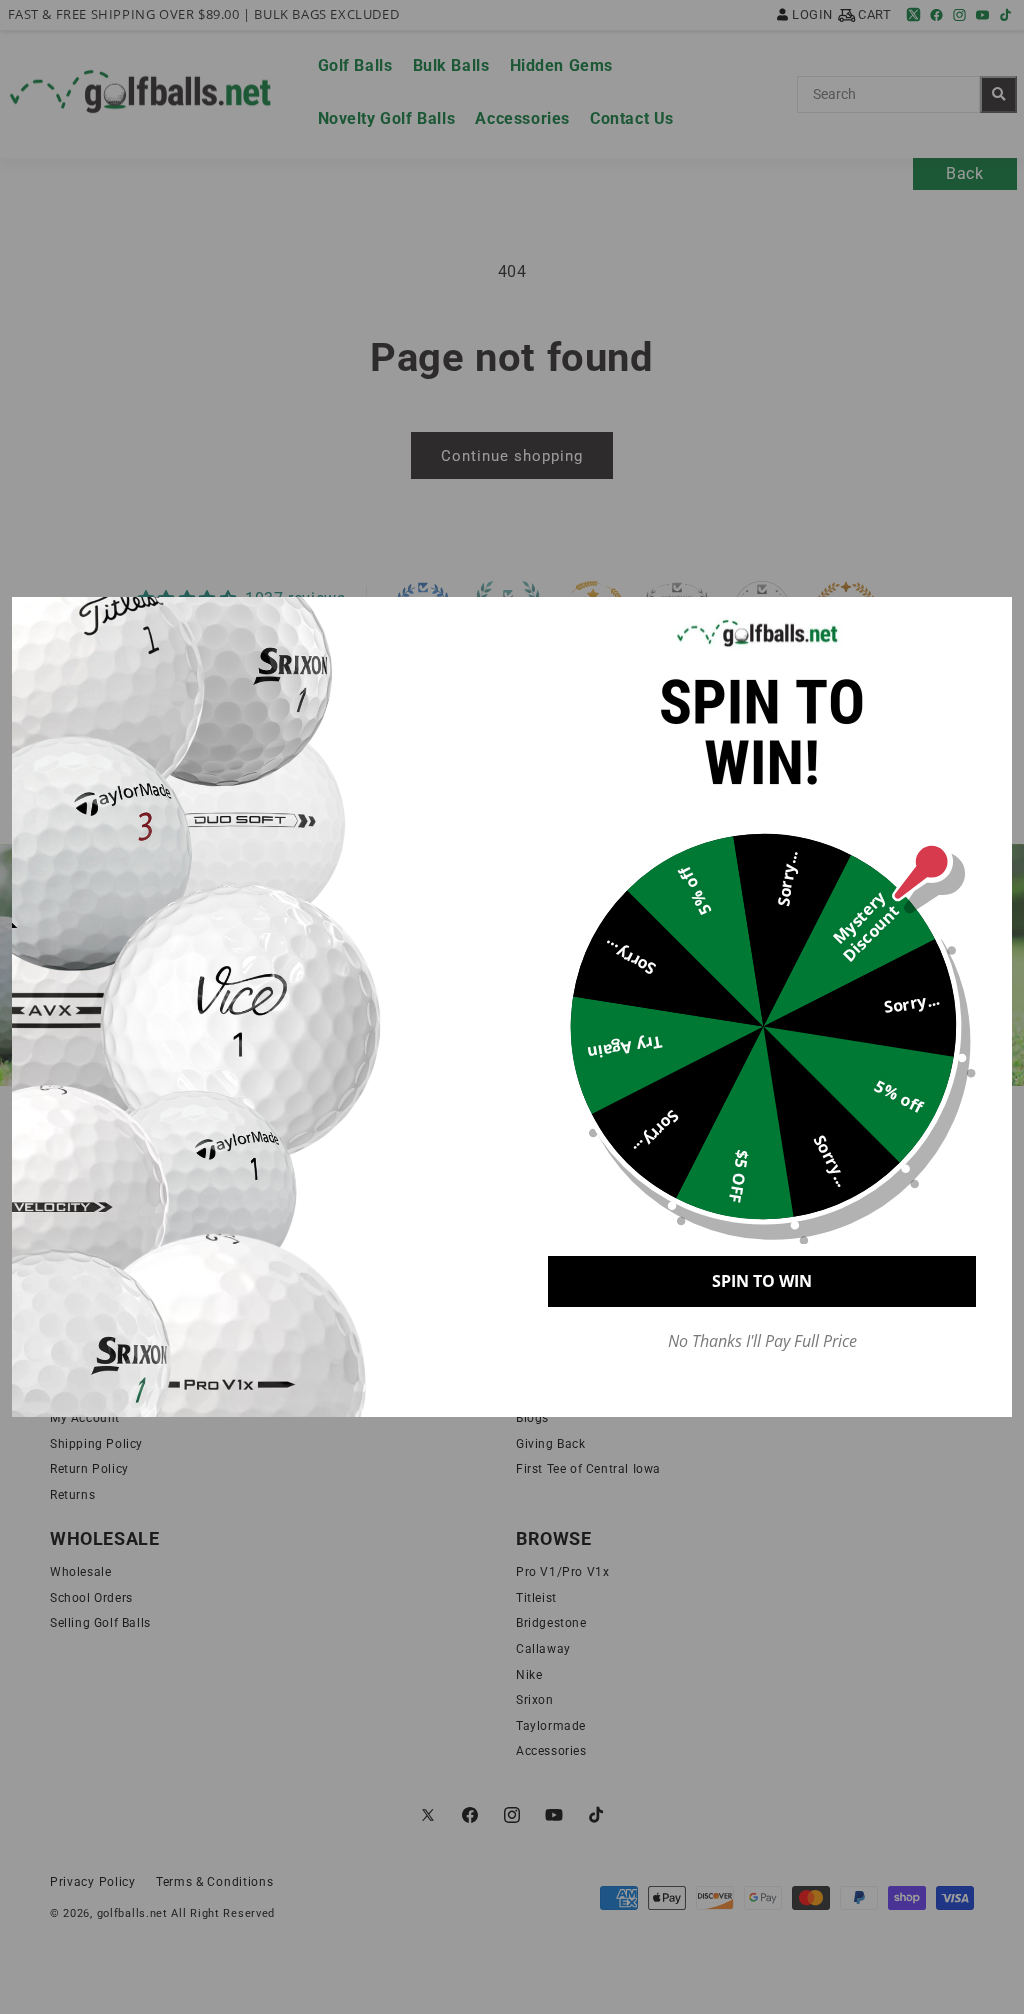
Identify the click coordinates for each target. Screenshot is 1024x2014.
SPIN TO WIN (762, 1281)
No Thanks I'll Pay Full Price (762, 1341)
